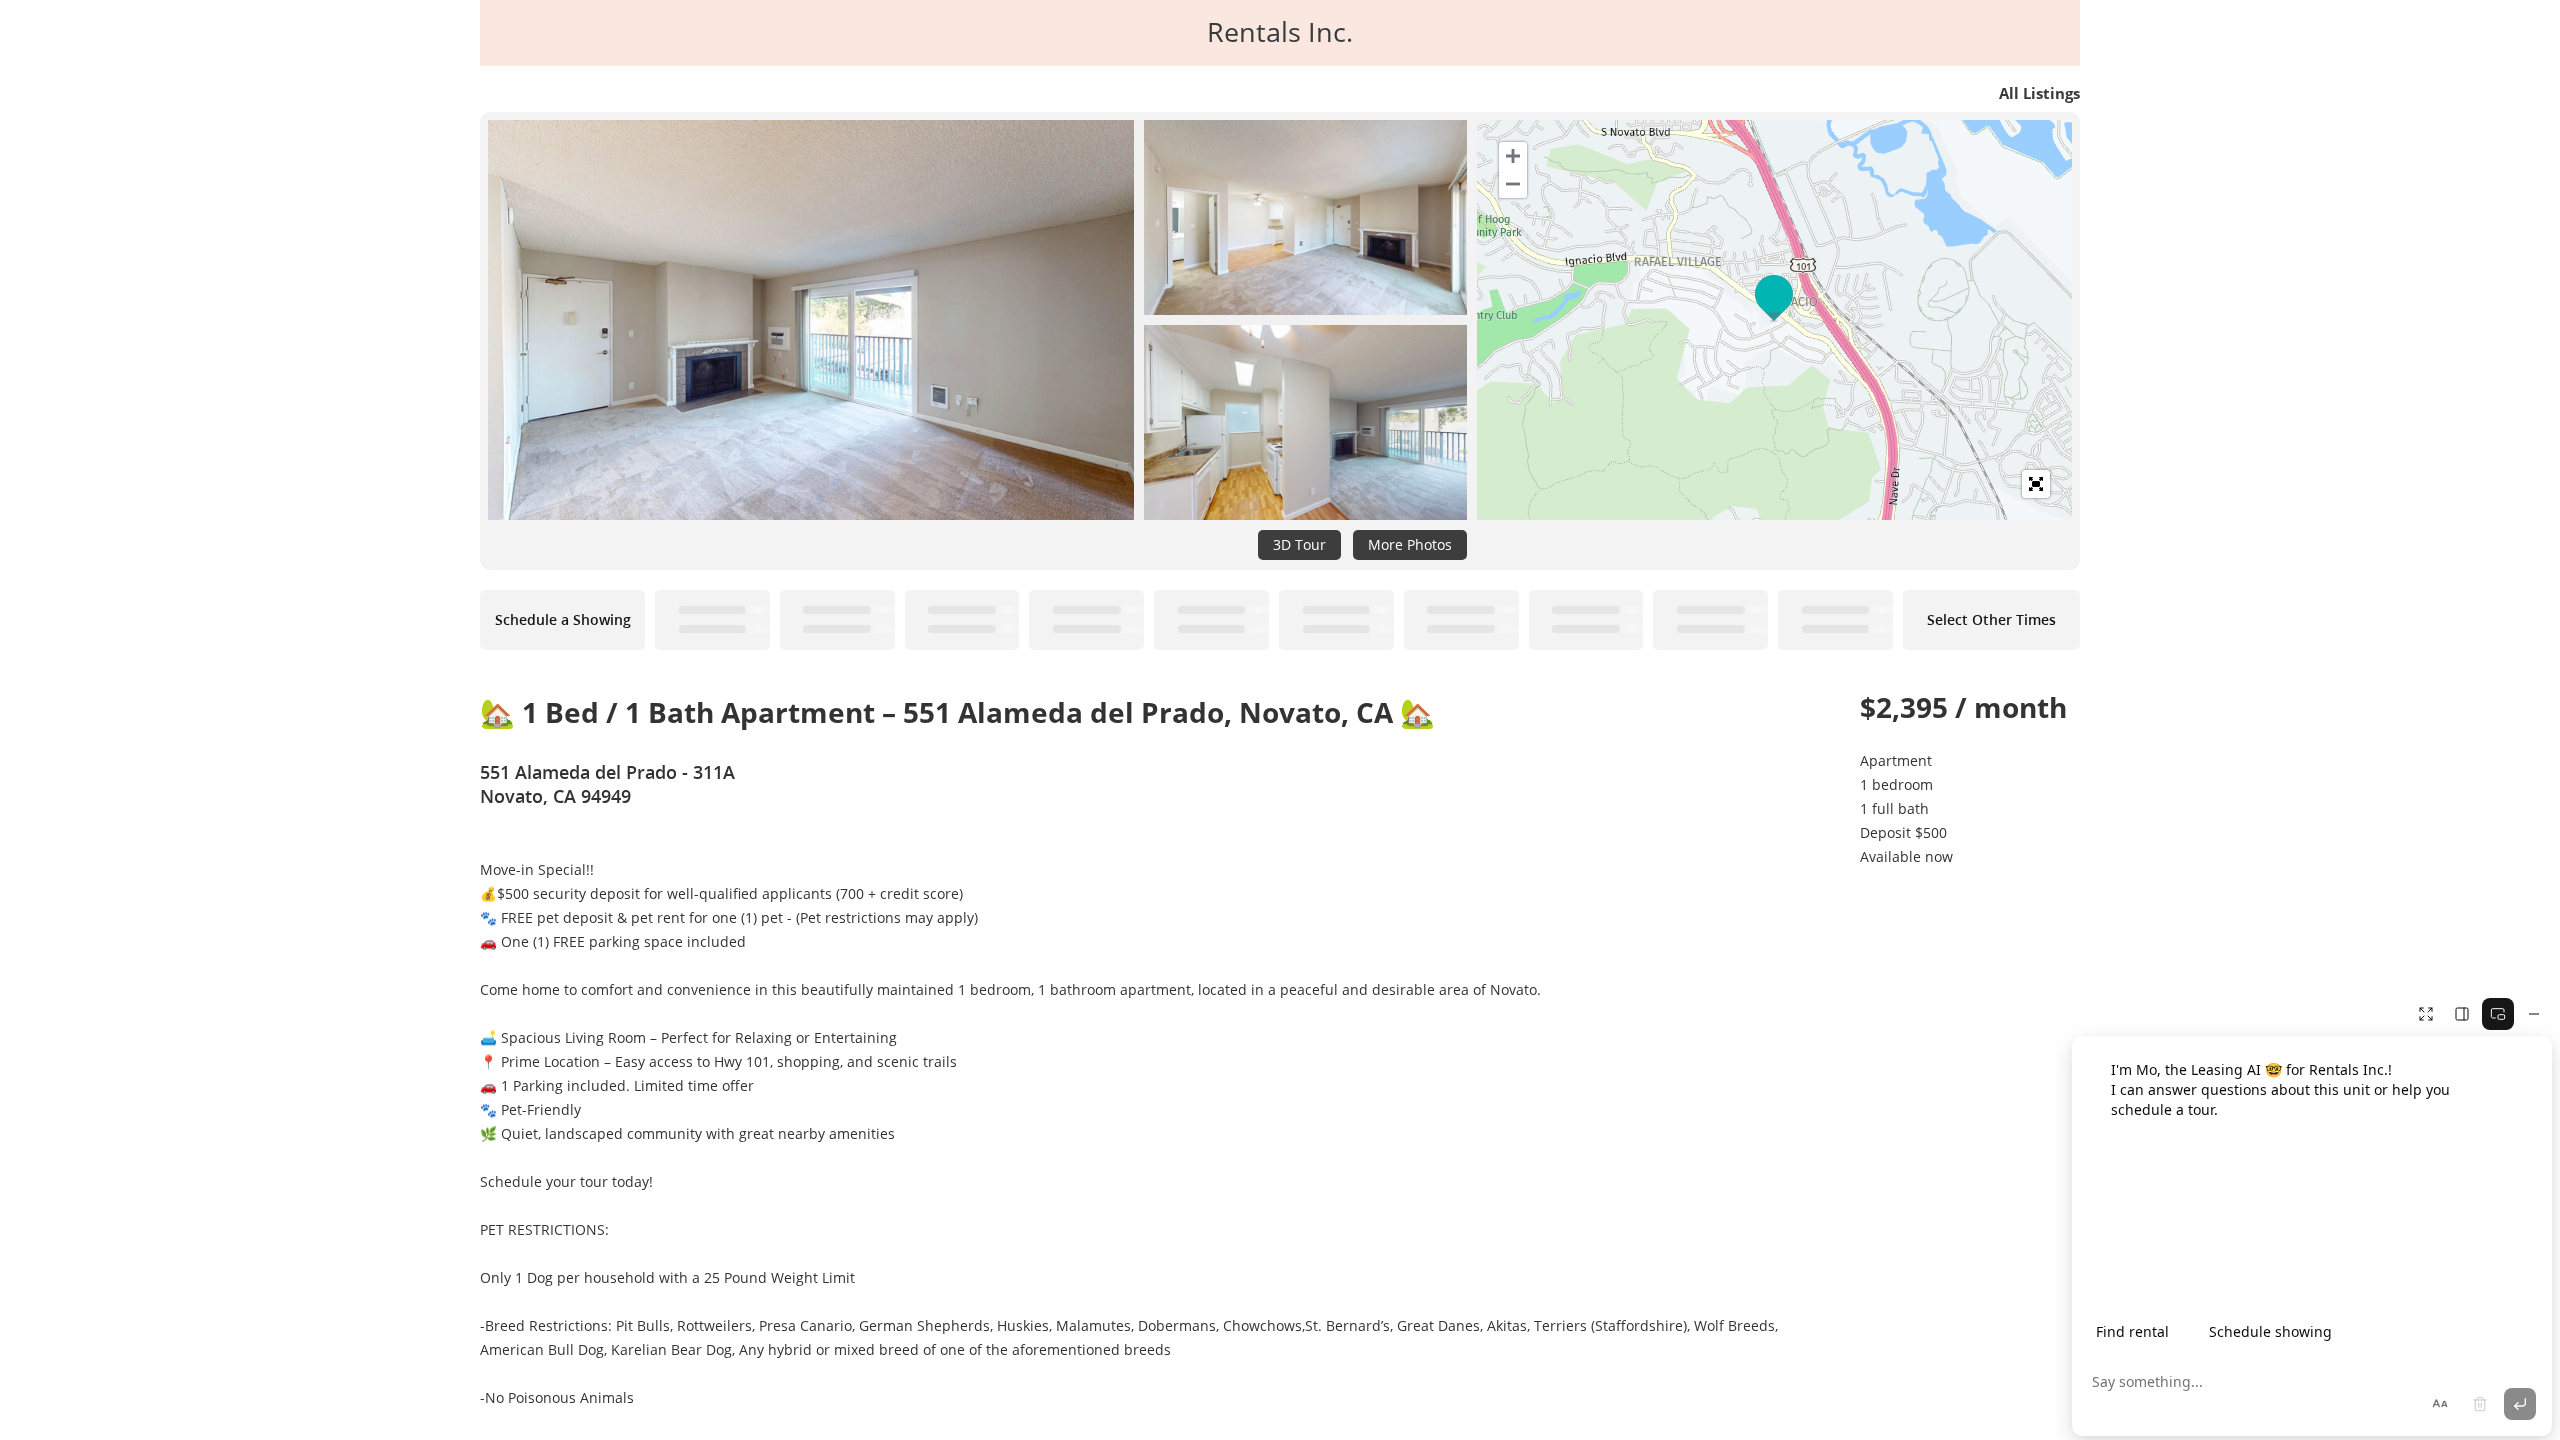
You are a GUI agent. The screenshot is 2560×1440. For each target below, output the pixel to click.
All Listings (2039, 93)
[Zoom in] (1513, 156)
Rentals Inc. (1280, 32)
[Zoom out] (1513, 184)
